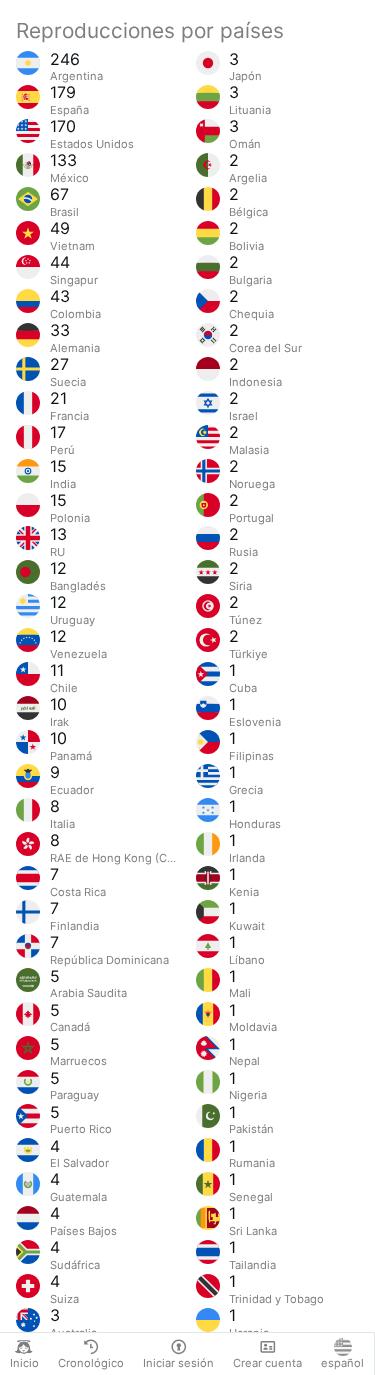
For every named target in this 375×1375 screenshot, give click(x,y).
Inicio (24, 1363)
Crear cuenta (267, 1363)
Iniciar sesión (178, 1363)
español (342, 1363)
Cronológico (91, 1363)
